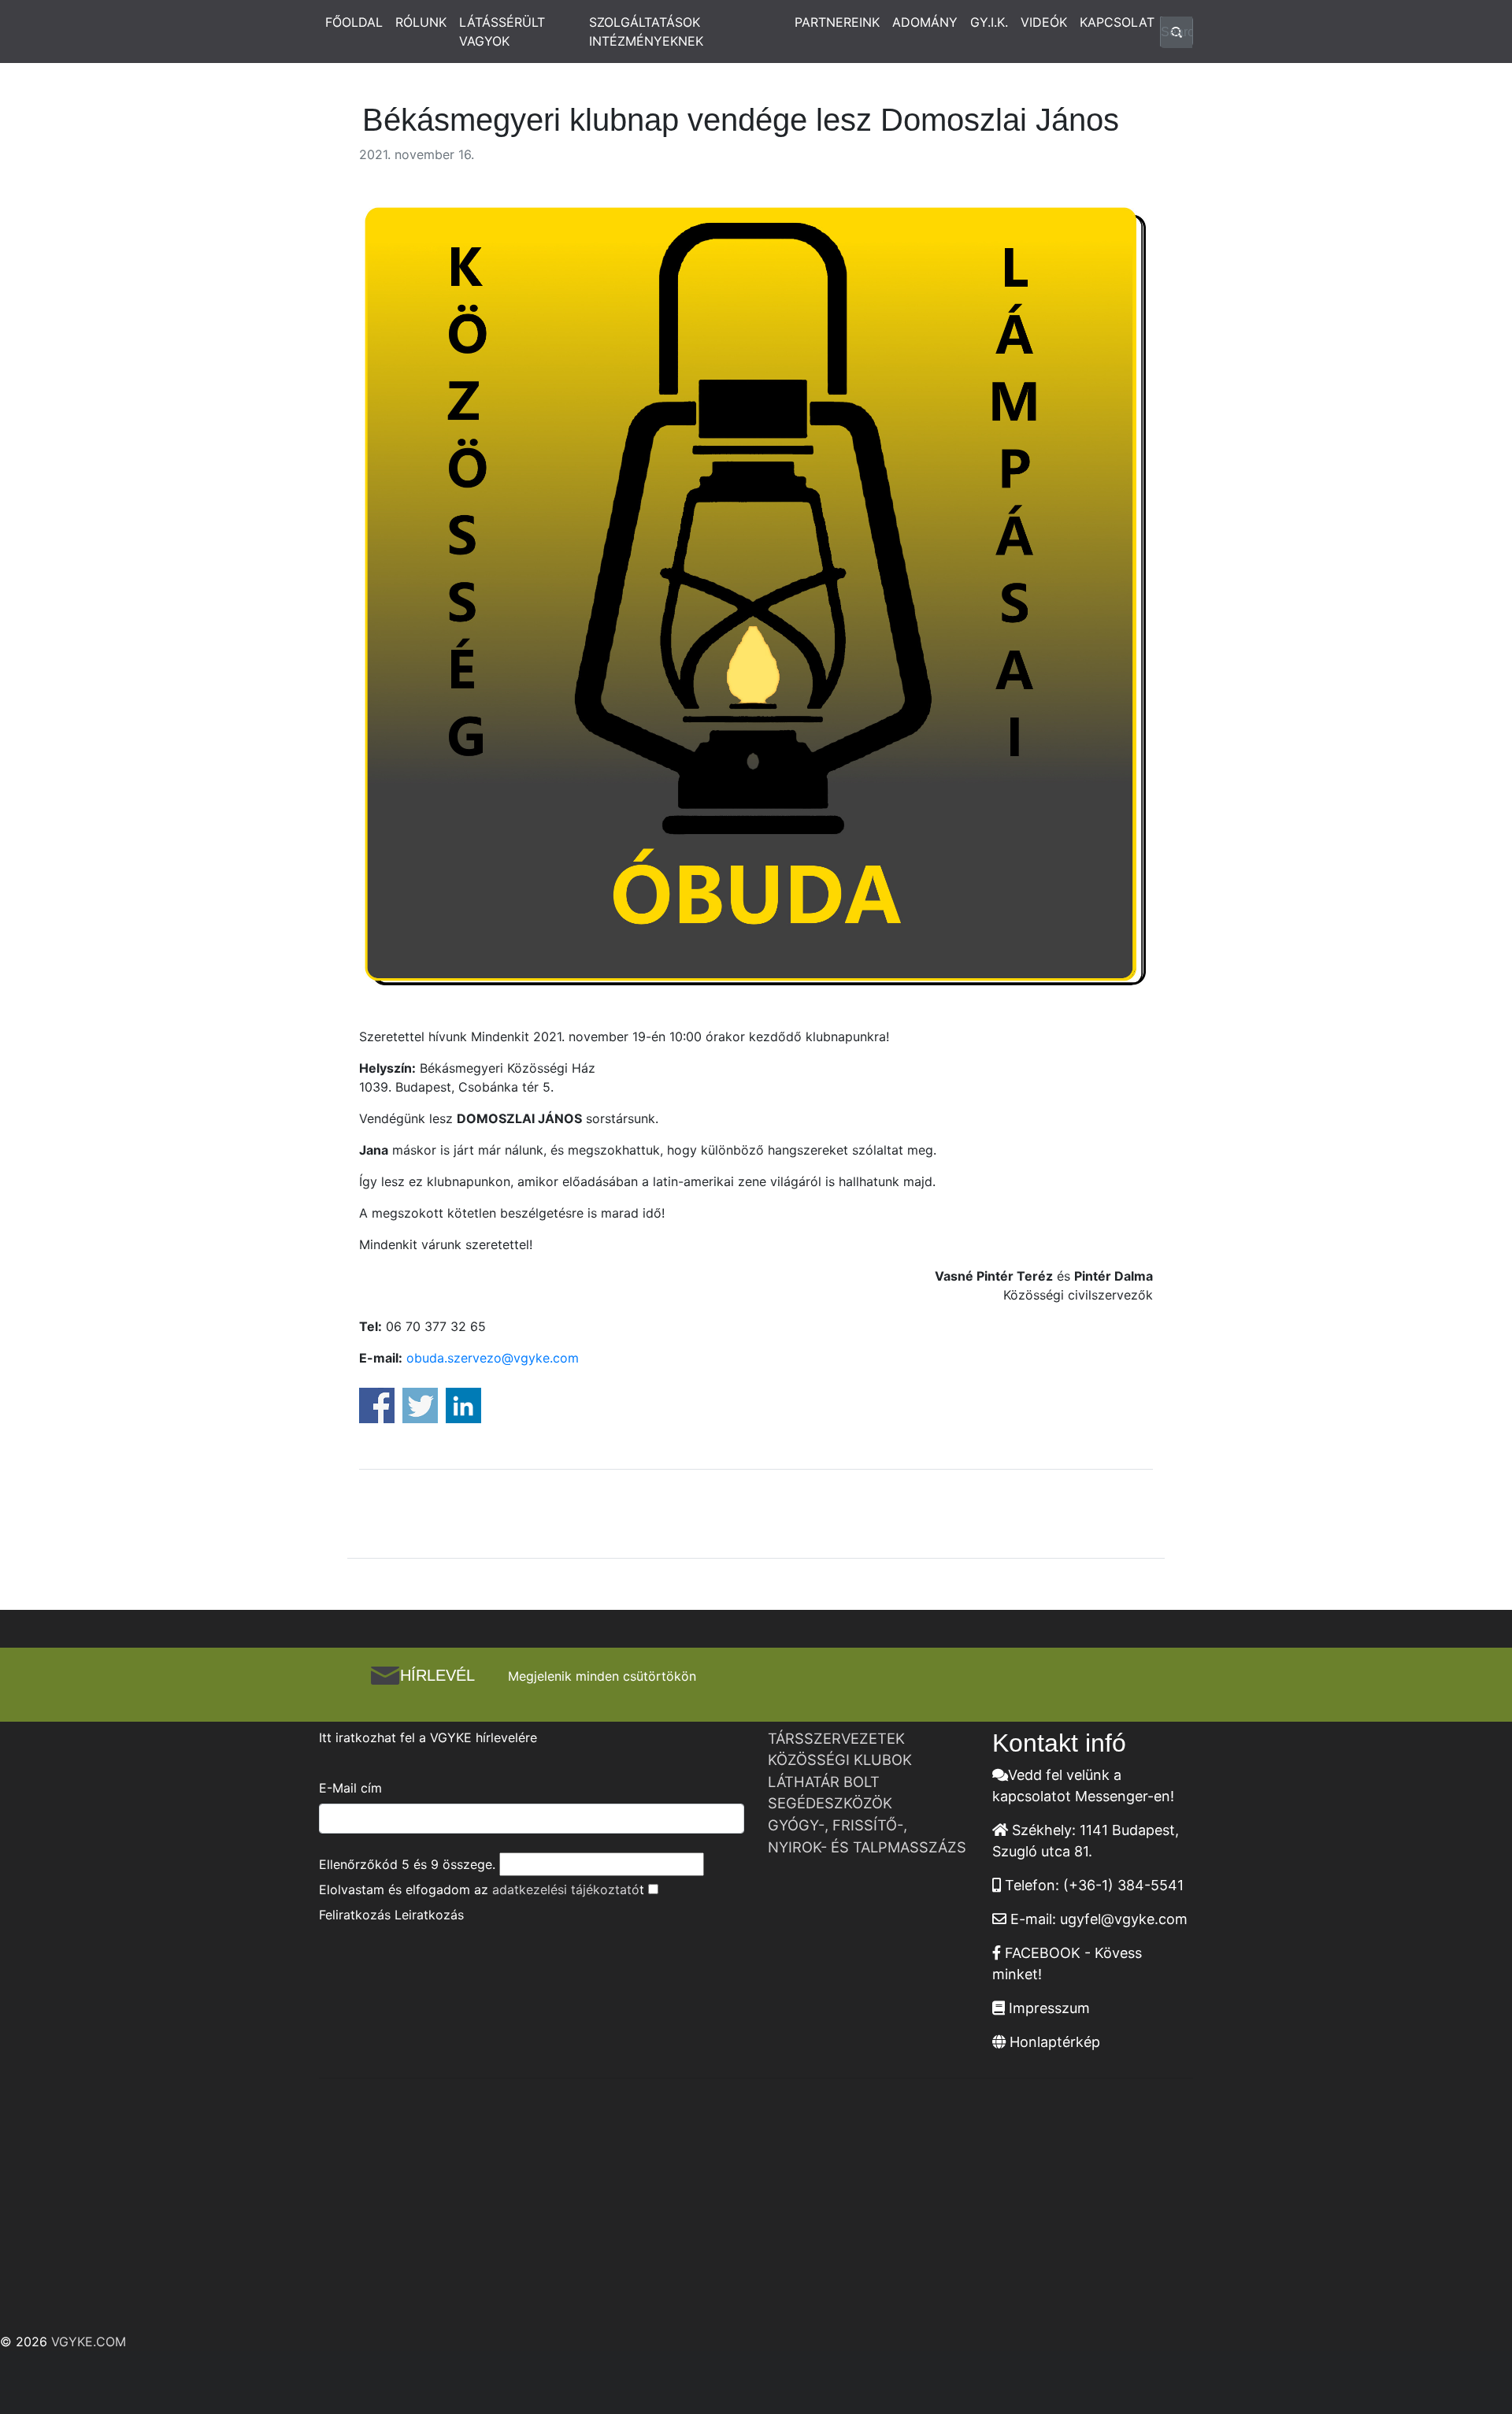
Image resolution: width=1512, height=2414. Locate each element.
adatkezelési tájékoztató (566, 1889)
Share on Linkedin (463, 1405)
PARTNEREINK (837, 22)
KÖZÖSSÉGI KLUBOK (840, 1760)
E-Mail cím (350, 1788)
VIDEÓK (1044, 22)
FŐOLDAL (354, 22)
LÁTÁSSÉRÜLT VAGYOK (502, 32)
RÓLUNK (421, 22)
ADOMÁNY (925, 22)
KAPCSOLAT (1117, 22)
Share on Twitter (420, 1405)
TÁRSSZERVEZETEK (836, 1738)
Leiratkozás (429, 1915)
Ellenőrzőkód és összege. (407, 1864)
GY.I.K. (989, 22)
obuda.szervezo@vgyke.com (493, 1358)
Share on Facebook (377, 1405)
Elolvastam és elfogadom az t (482, 1889)
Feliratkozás (355, 1915)
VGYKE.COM (89, 2342)
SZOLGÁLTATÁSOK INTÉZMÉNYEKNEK (646, 32)
